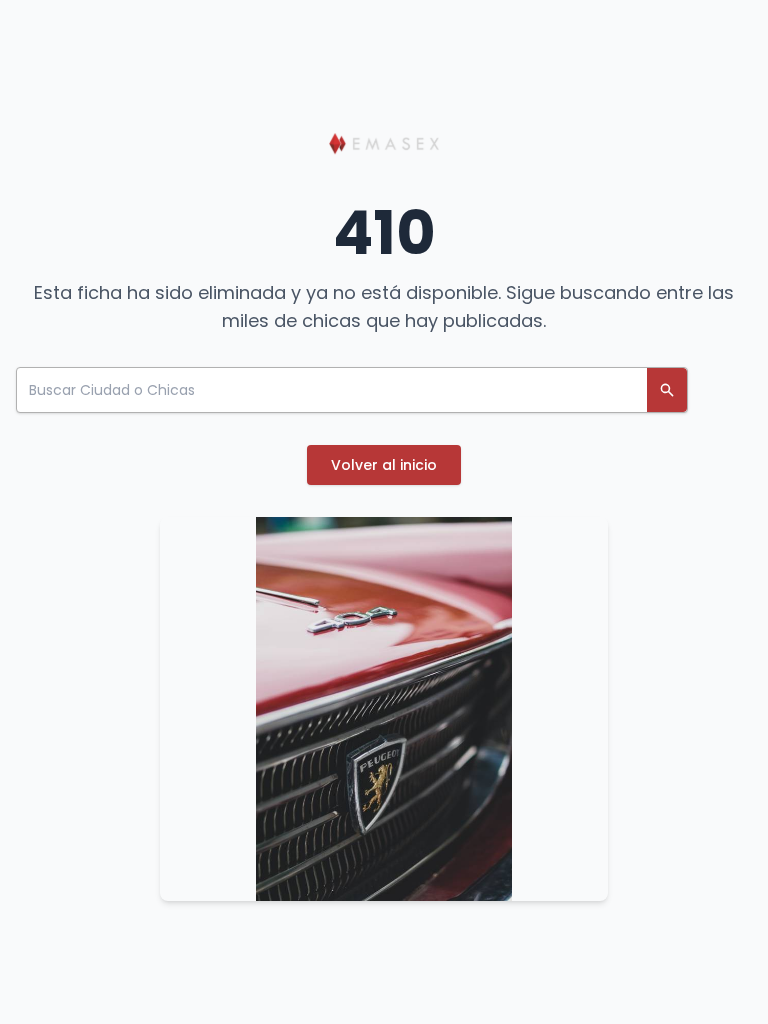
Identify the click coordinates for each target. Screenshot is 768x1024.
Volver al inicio (384, 465)
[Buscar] (667, 390)
